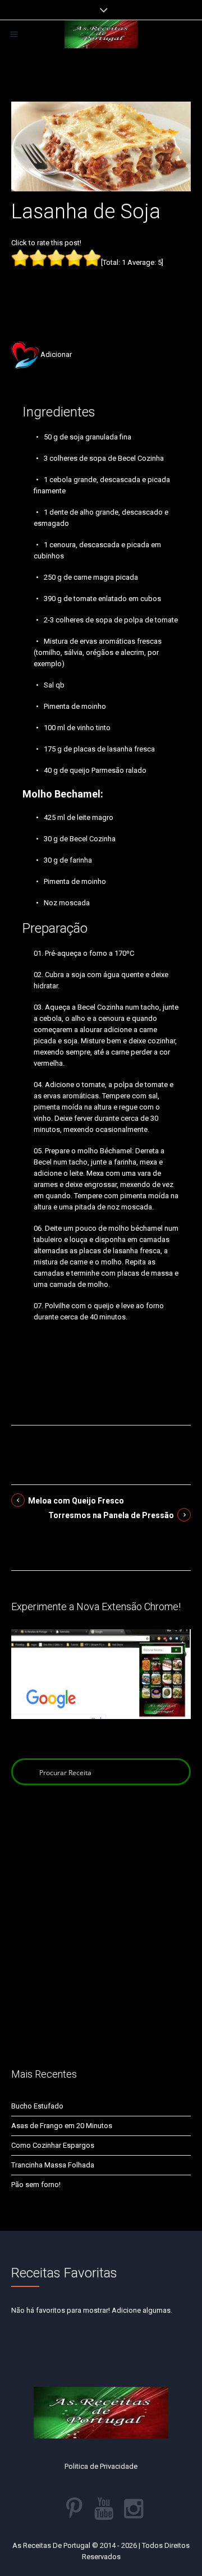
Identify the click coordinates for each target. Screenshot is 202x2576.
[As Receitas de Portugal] (101, 34)
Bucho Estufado (37, 2106)
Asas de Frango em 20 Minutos (62, 2126)
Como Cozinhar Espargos (53, 2145)
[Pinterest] (74, 2509)
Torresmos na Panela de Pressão (111, 1515)
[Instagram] (134, 2509)
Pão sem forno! (36, 2185)
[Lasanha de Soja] (101, 146)
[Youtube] (104, 2509)
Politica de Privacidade (101, 2466)
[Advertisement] (101, 287)
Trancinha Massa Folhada (53, 2165)
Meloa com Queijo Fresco (76, 1501)
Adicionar (56, 354)
